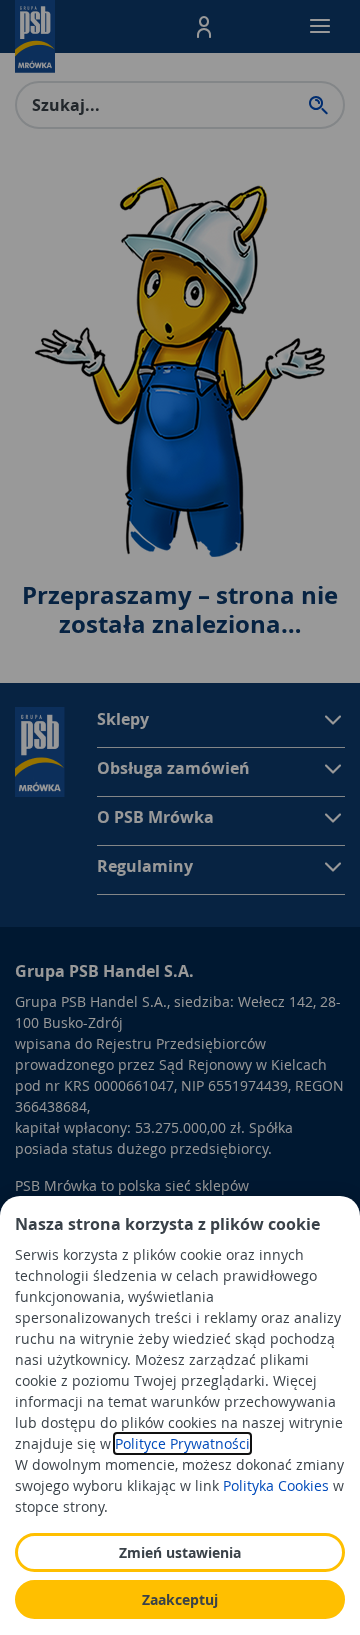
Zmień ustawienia (180, 1552)
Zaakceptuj (180, 1599)
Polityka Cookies (276, 1485)
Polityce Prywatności (182, 1443)
